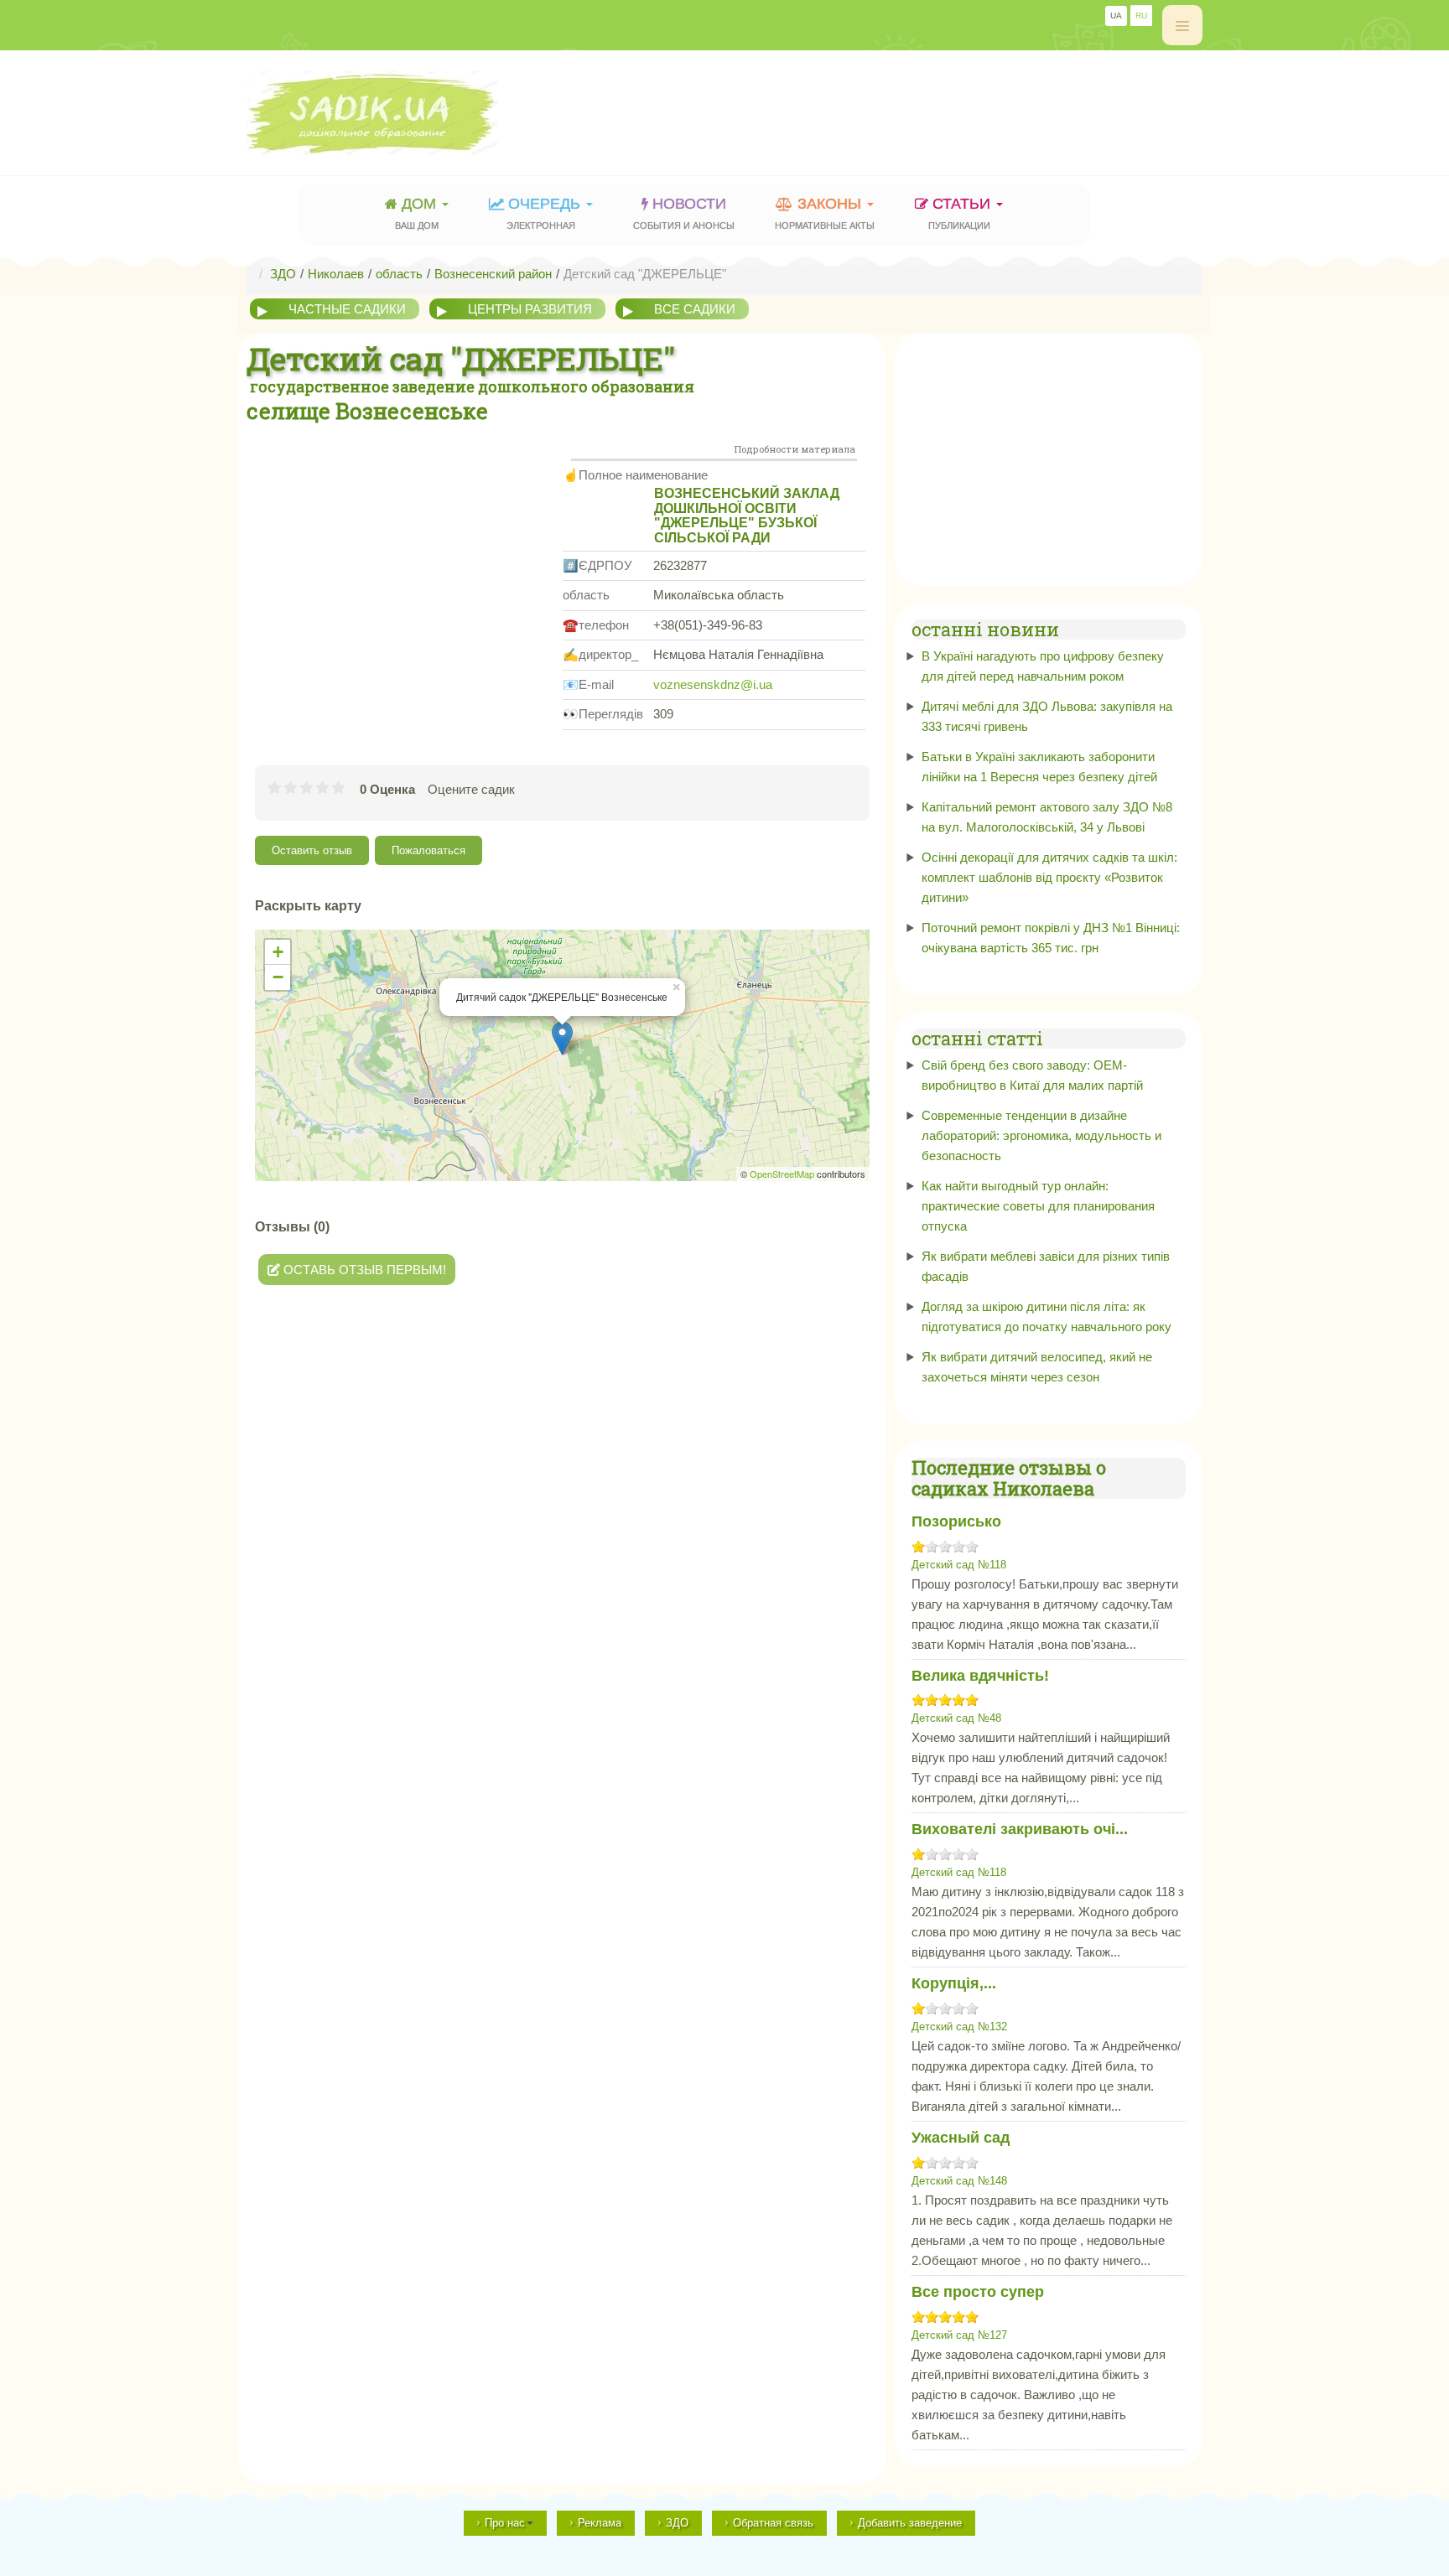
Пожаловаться (428, 850)
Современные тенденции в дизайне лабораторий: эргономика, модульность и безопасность (1041, 1135)
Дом (418, 213)
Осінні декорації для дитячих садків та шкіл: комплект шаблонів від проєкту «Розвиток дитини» (1049, 877)
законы (825, 213)
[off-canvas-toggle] (1182, 25)
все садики (695, 309)
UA (1116, 16)
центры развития (530, 309)
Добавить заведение (910, 2523)
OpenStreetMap (782, 1174)
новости (684, 213)
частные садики (347, 309)
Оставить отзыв (312, 850)
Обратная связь (773, 2523)
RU (1141, 16)
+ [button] (278, 952)
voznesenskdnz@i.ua (713, 684)
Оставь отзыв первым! (363, 1270)
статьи (962, 213)
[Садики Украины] (419, 113)
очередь (545, 213)
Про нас (505, 2523)
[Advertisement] (897, 105)
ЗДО (677, 2523)
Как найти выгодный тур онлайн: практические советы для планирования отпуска (1038, 1206)
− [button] (278, 977)
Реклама (600, 2523)
